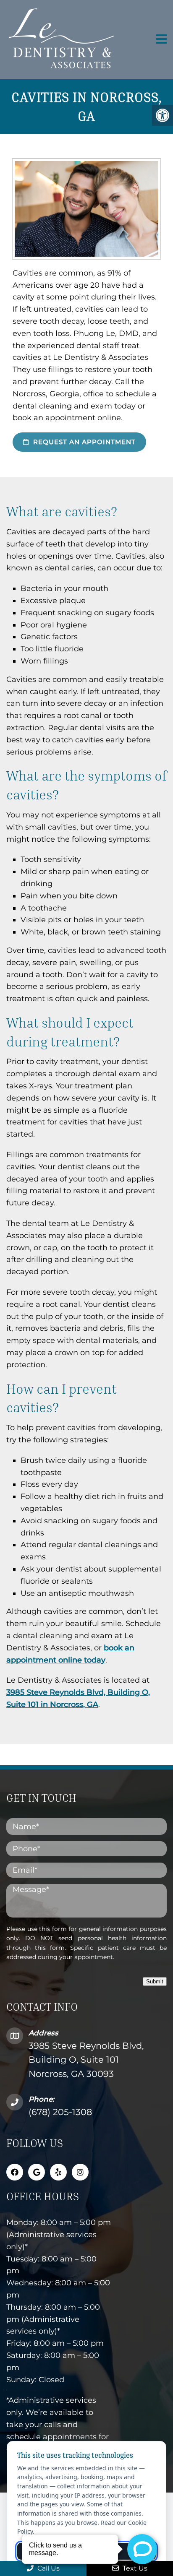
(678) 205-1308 (60, 2112)
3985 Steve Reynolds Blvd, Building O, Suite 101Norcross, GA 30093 (86, 2060)
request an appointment (83, 442)
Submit (155, 1981)
